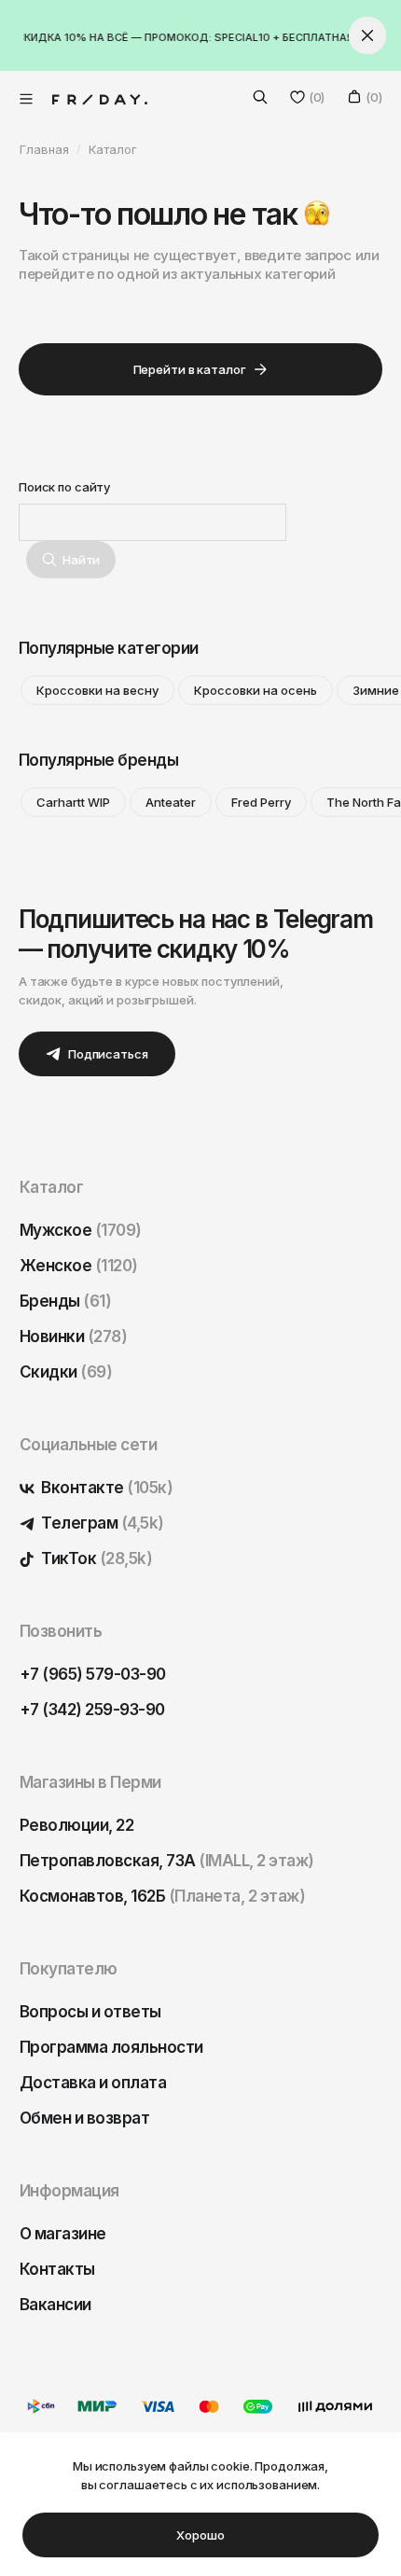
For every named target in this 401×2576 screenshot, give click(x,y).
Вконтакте (105, 1488)
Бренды (65, 1301)
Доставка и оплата (93, 2083)
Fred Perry (261, 802)
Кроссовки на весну (97, 690)
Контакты (57, 2269)
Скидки (66, 1372)
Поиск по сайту (64, 487)
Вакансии (55, 2305)
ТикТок (95, 1558)
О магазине (63, 2234)
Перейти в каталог (190, 369)
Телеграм (101, 1523)
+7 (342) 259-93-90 (92, 1710)
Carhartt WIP (73, 802)
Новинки (73, 1336)
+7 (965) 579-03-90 (93, 1674)
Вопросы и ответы (90, 2012)
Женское (79, 1266)
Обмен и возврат (84, 2118)
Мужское (81, 1230)
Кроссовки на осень (256, 690)
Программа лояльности (111, 2047)
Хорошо (200, 2535)
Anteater (171, 802)
